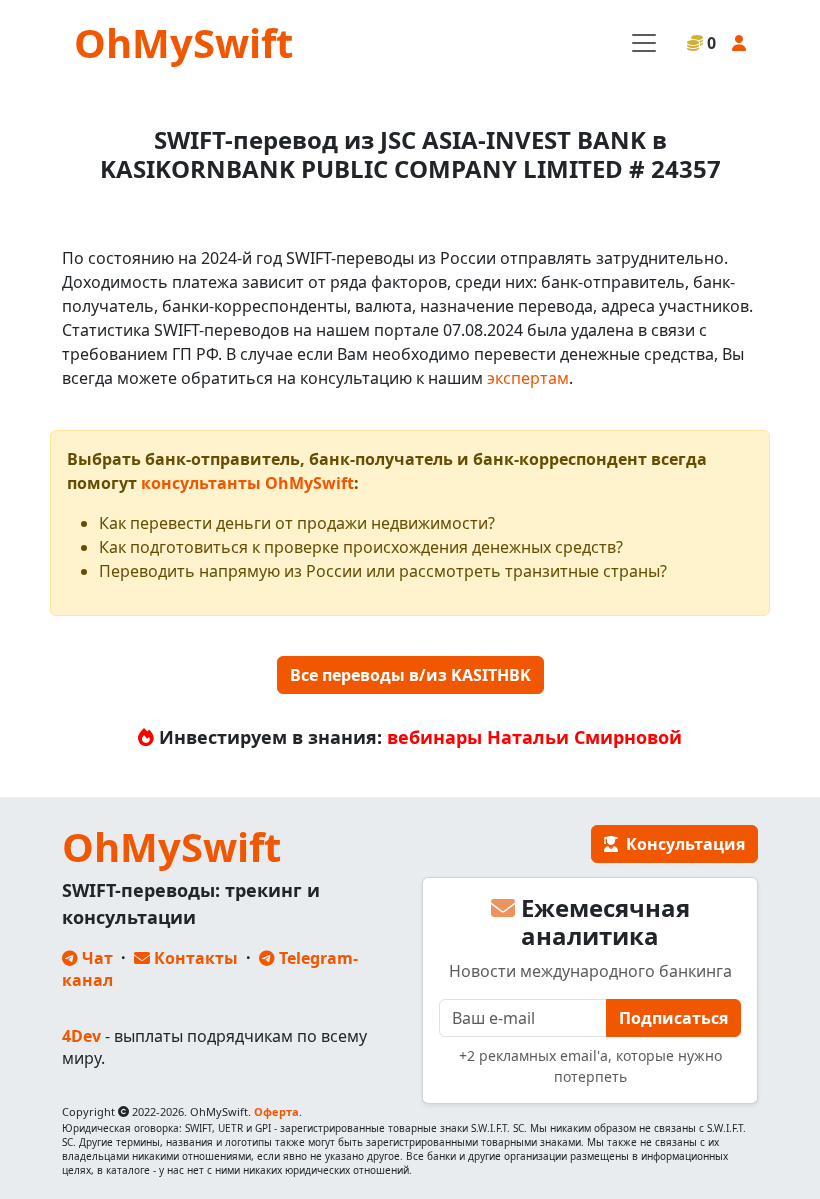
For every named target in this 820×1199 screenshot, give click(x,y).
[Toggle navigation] (644, 43)
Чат (95, 958)
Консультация (681, 844)
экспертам (528, 378)
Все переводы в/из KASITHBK (410, 675)
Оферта (276, 1111)
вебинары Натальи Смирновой (534, 737)
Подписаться (673, 1018)
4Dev (81, 1036)
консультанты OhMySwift (247, 483)
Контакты (194, 958)
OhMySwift (183, 42)
